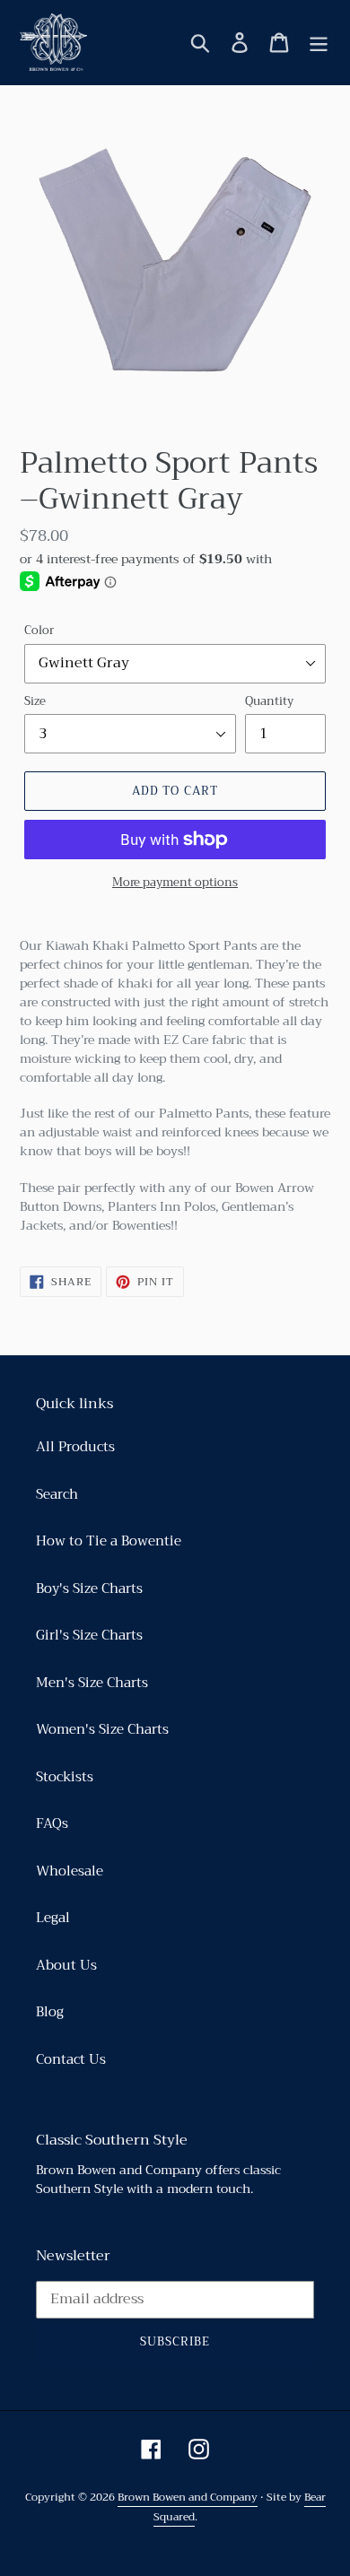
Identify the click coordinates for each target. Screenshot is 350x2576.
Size (35, 701)
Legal (53, 1918)
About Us (66, 1965)
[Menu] (319, 42)
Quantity (269, 701)
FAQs (52, 1823)
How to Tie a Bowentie (109, 1541)
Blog (50, 2012)
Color (39, 631)
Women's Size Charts (102, 1729)
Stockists (65, 1777)
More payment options (175, 883)
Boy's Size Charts (89, 1588)
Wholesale (70, 1871)
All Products (75, 1447)
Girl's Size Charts (89, 1635)
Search (57, 1494)
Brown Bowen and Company (188, 2497)
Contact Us (71, 2059)
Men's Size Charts (92, 1683)
